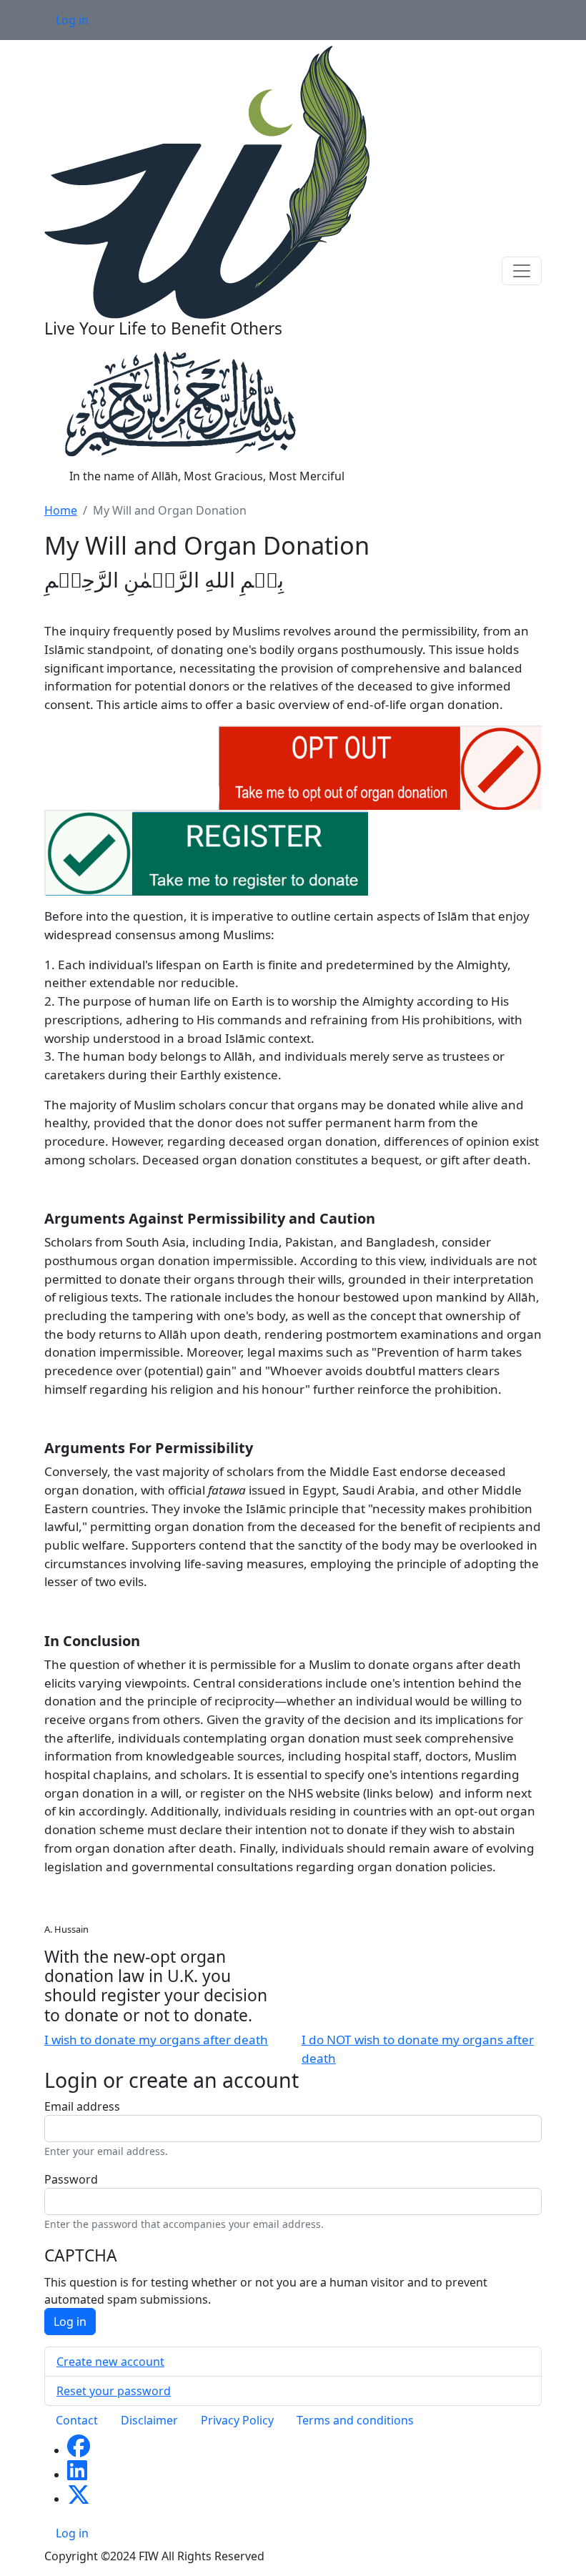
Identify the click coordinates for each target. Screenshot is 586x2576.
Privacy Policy (237, 2420)
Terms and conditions (355, 2420)
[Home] (207, 181)
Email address (82, 2106)
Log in (72, 20)
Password (71, 2179)
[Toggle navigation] (522, 271)
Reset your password (114, 2391)
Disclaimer (149, 2420)
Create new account (110, 2362)
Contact (77, 2420)
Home (61, 510)
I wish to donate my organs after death (156, 2040)
